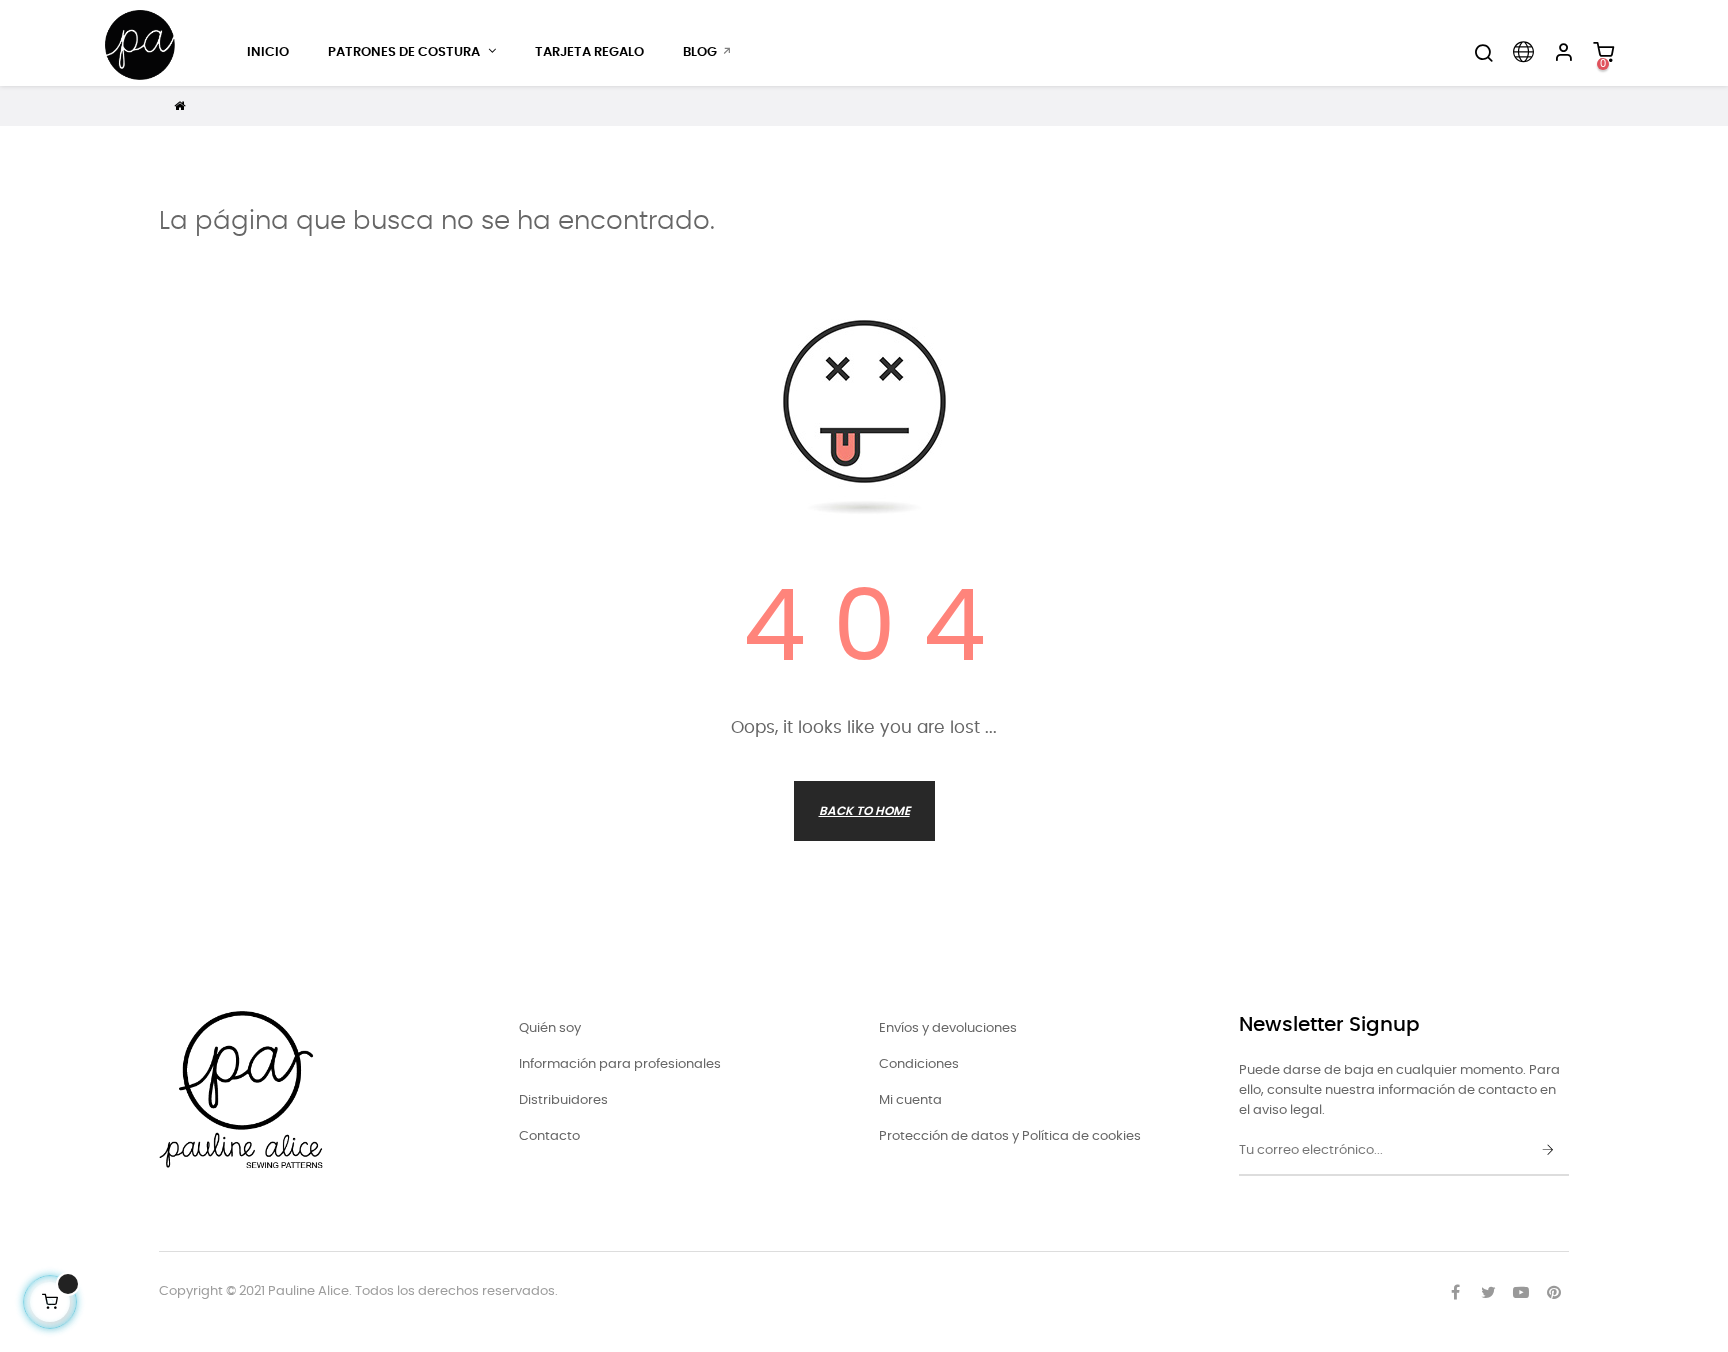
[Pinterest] (1554, 1292)
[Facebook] (1455, 1292)
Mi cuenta (910, 1100)
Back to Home (864, 811)
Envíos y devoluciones (948, 1028)
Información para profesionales (620, 1064)
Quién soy (550, 1028)
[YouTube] (1521, 1292)
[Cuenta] (1563, 53)
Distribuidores (563, 1100)
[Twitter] (1488, 1292)
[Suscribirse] (1548, 1151)
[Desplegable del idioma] (1523, 53)
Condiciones (919, 1064)
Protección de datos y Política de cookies (1010, 1136)
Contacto (549, 1136)
